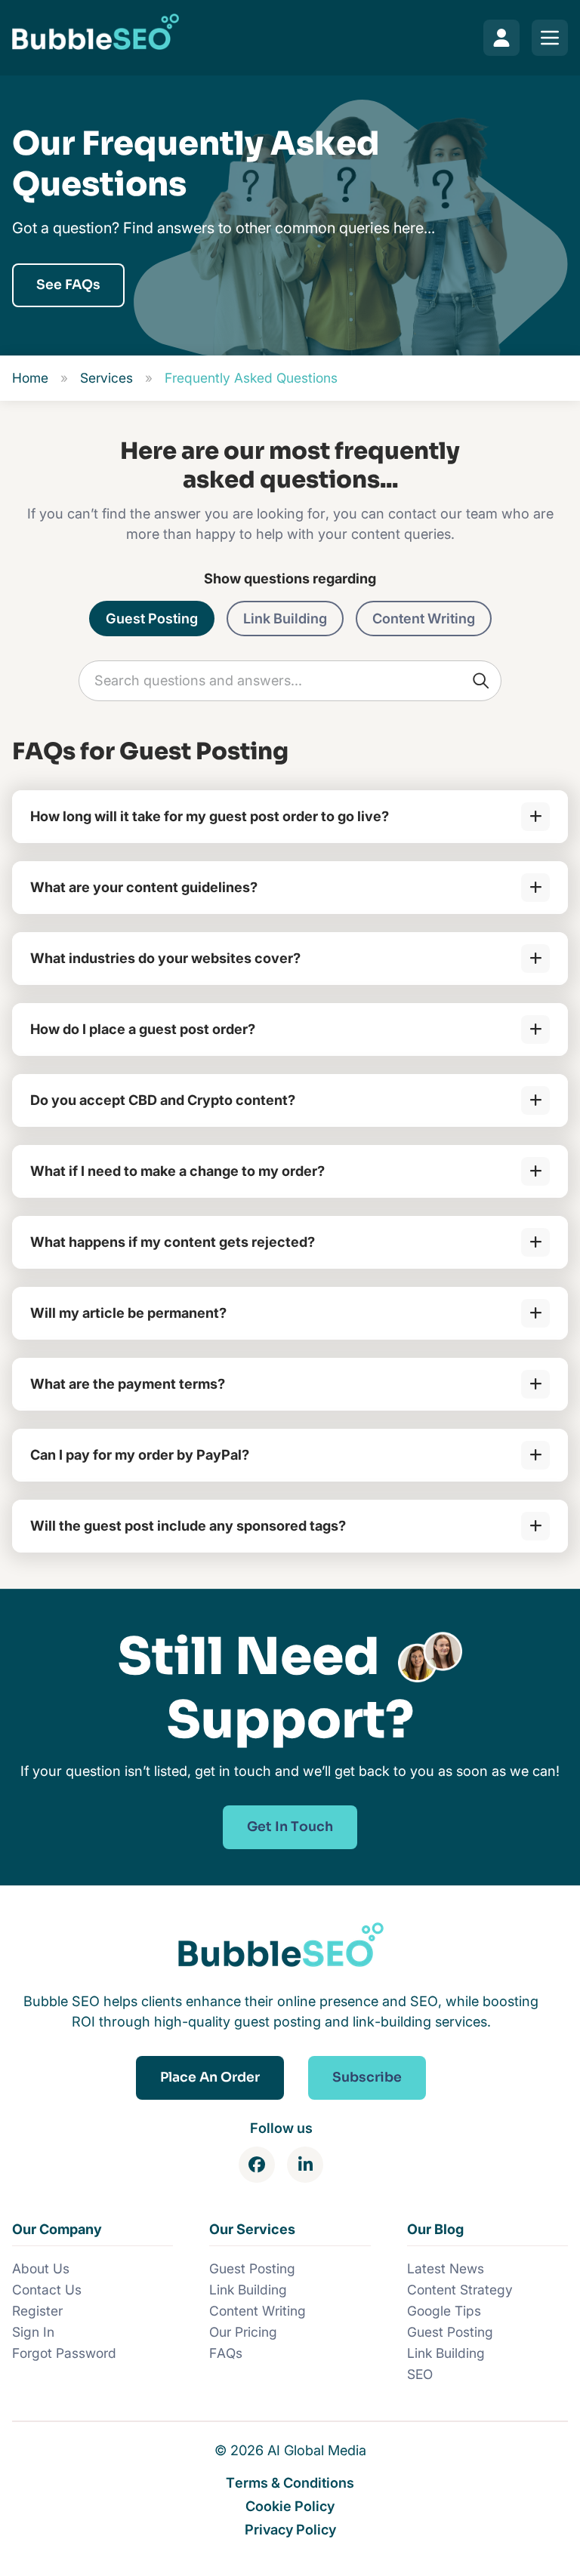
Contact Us (47, 2290)
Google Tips (444, 2311)
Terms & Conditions (290, 2482)
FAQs (226, 2353)
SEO (420, 2374)
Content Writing (424, 618)
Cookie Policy (290, 2506)
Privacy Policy (290, 2529)
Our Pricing (243, 2332)
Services (106, 378)
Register (37, 2311)
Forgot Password (64, 2353)
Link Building (285, 618)
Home (30, 378)
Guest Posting (152, 618)
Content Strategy (460, 2290)
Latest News (446, 2268)
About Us (41, 2268)
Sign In (33, 2332)
